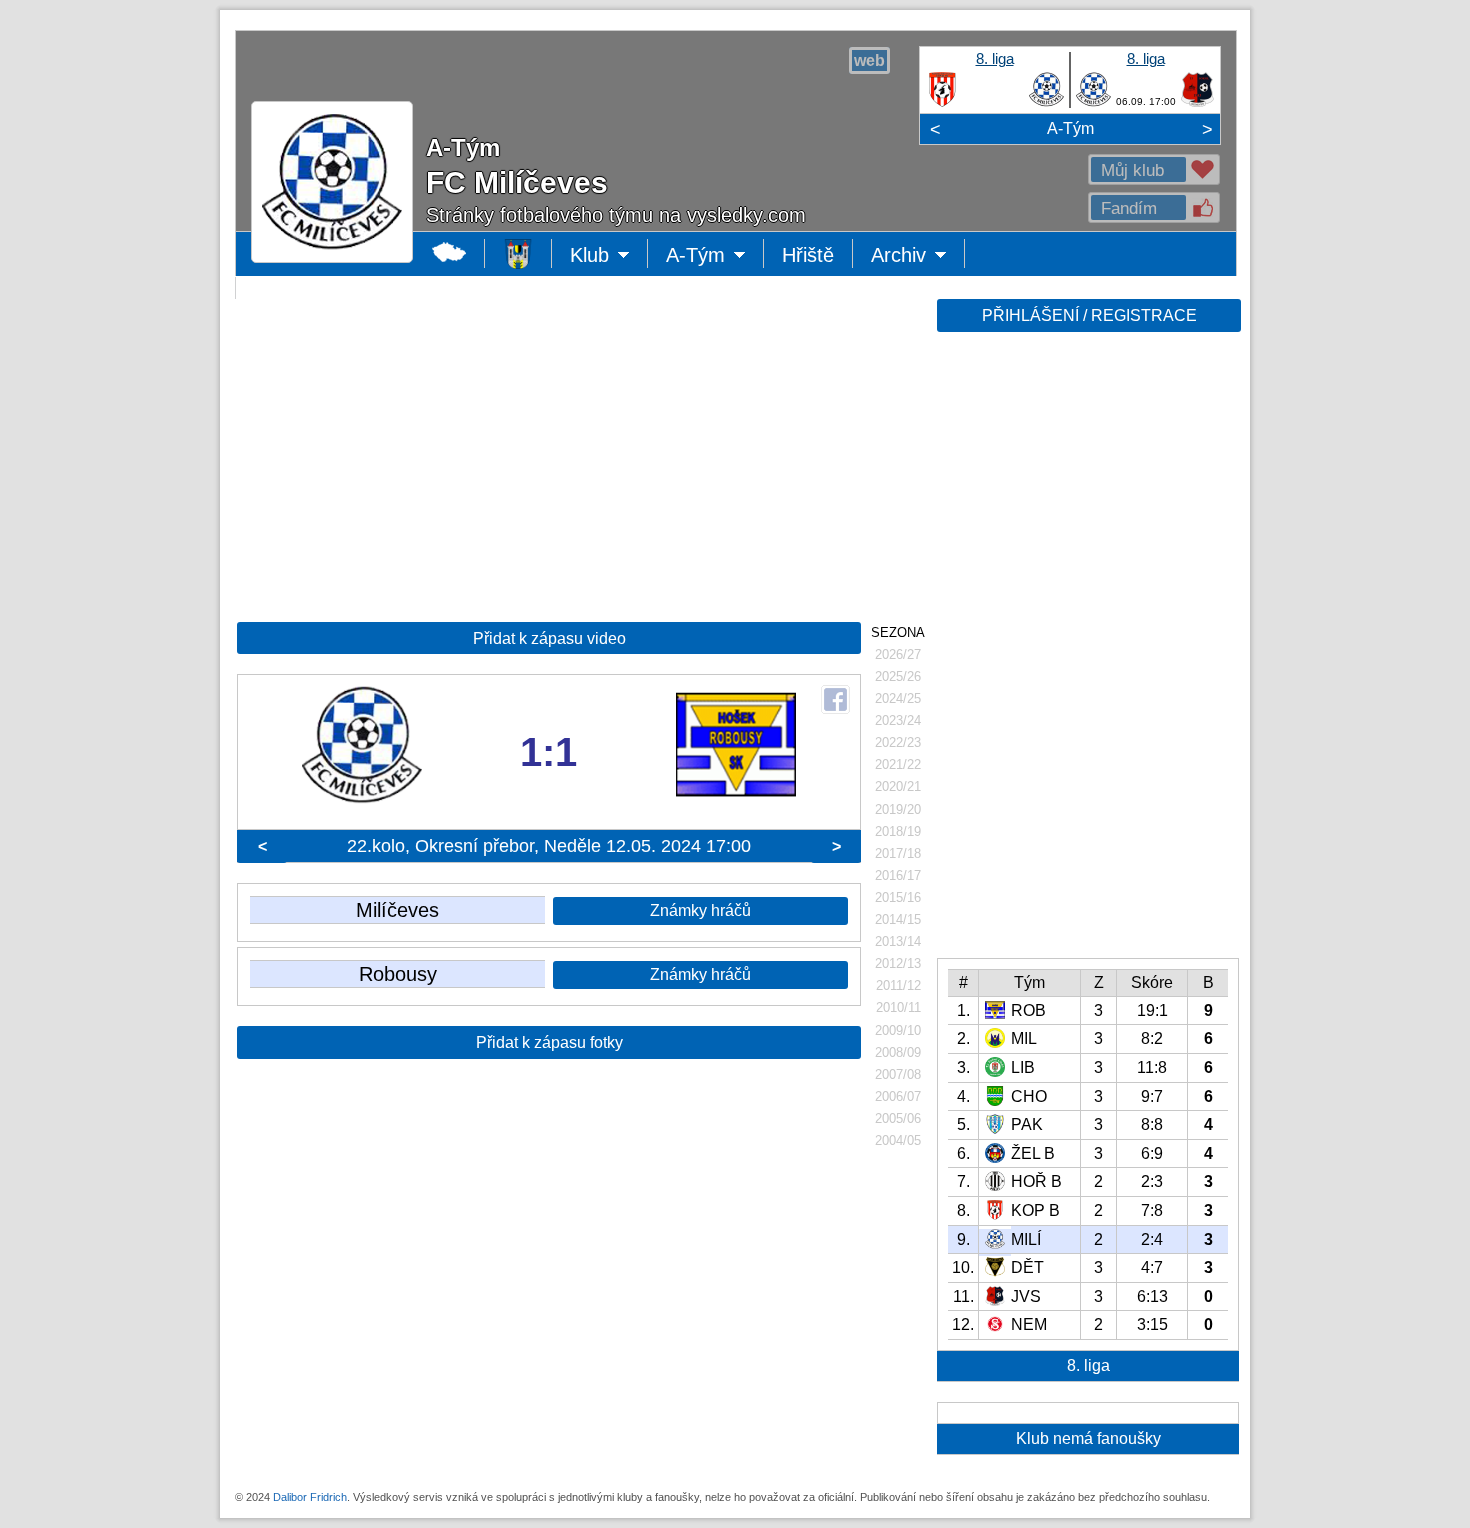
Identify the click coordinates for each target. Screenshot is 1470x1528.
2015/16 (898, 897)
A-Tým (1070, 128)
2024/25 (898, 698)
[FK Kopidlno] (942, 103)
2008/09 (898, 1052)
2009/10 (898, 1030)
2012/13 (898, 963)
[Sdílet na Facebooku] (835, 699)
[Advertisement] (1087, 652)
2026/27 (898, 654)
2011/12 (898, 985)
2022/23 (898, 742)
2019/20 (898, 809)
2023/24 (898, 720)
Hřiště (808, 255)
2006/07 (898, 1096)
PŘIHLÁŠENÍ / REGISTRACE (1089, 315)
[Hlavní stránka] (449, 253)
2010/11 (898, 1007)
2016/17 (898, 875)
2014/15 (898, 919)
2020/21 (898, 786)
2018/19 (898, 831)
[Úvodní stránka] (518, 253)
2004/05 (898, 1140)
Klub (609, 256)
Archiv (918, 256)
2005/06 (898, 1118)
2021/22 (898, 764)
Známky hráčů (700, 910)
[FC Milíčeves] (1046, 103)
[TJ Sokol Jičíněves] (1197, 103)
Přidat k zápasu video (549, 638)
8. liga (995, 58)
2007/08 (898, 1074)
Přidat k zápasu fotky (549, 1042)
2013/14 (898, 941)
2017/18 (898, 853)
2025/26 (898, 676)
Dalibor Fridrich (310, 1497)
